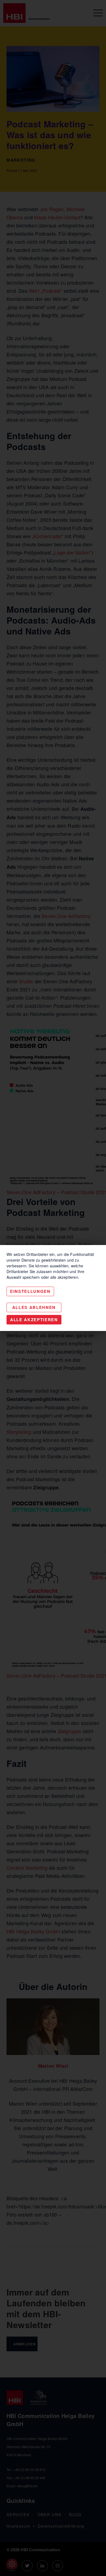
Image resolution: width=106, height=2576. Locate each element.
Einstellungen (30, 1291)
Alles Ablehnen (34, 1307)
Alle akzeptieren (34, 1320)
